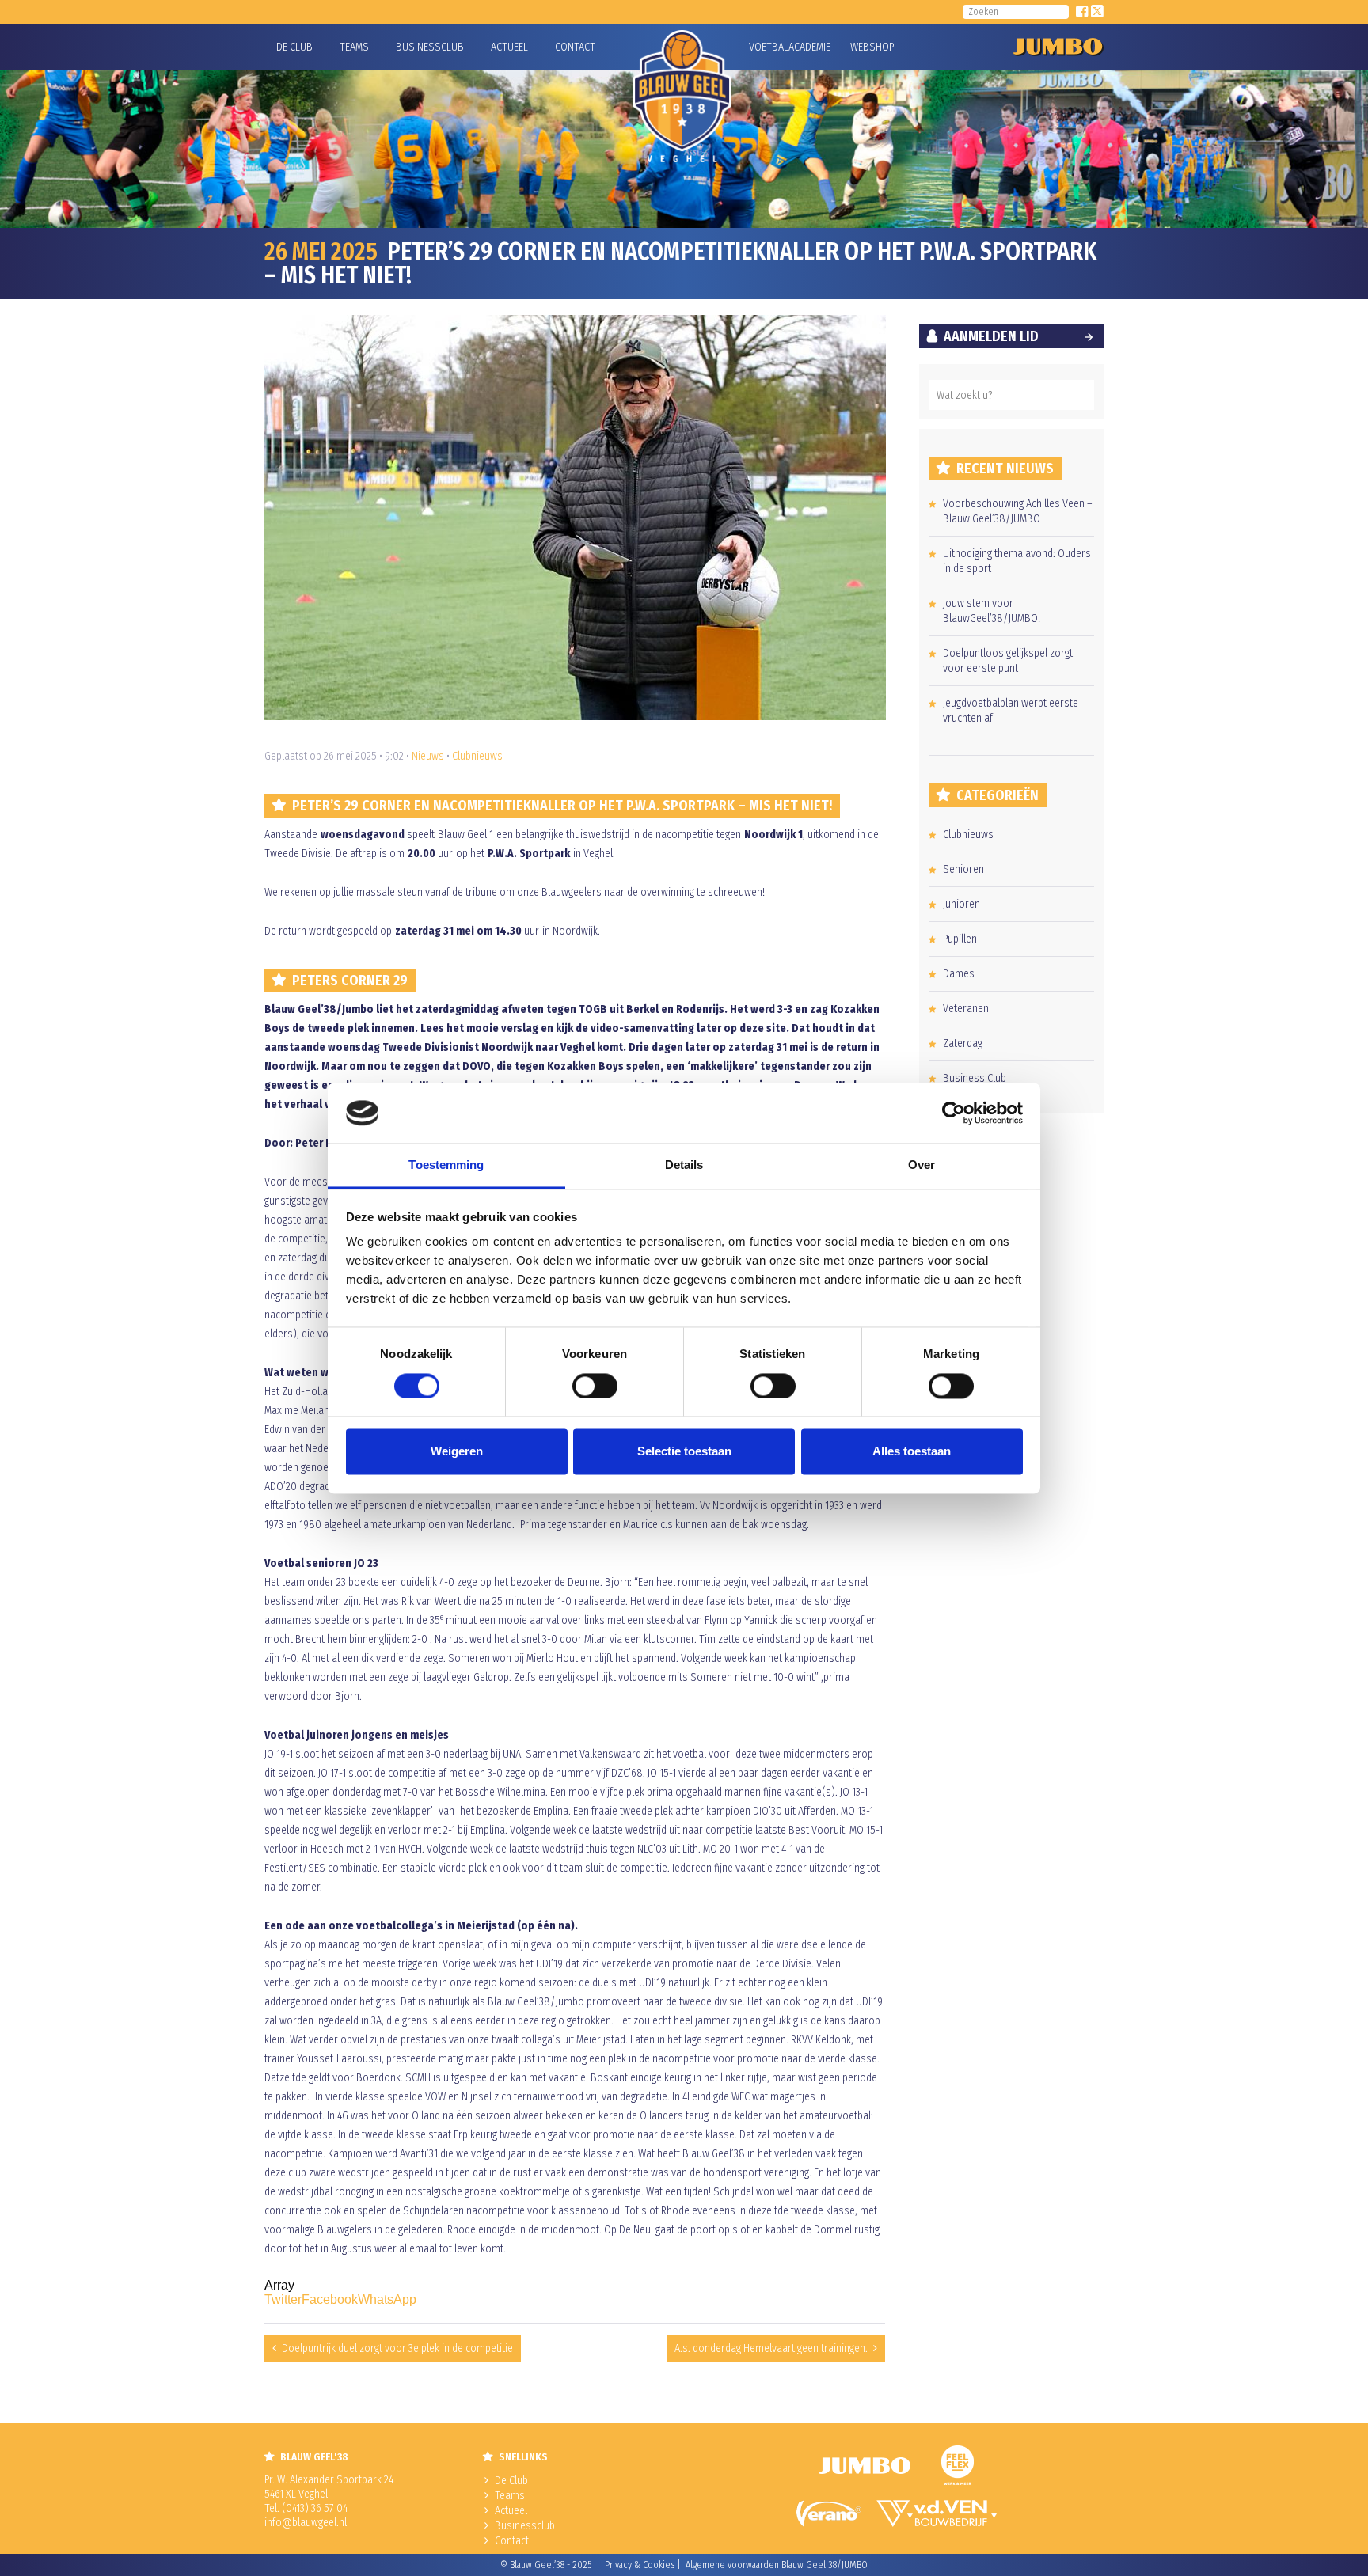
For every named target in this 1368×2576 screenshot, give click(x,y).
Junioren (961, 904)
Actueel (509, 47)
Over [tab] (921, 1165)
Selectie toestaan (684, 1452)
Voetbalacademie (769, 47)
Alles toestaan (912, 1452)
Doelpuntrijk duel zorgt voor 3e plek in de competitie (397, 2348)
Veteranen (966, 1009)
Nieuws (428, 756)
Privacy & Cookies (640, 2565)
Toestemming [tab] (446, 1165)
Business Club (975, 1078)
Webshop (870, 47)
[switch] (595, 1386)
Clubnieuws (477, 756)
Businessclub (430, 47)
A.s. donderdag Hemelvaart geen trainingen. (771, 2348)
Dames (959, 974)
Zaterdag (963, 1043)
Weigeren (457, 1452)
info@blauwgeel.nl (306, 2523)
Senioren (963, 869)
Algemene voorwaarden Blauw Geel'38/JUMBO (777, 2565)
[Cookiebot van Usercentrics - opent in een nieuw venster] (954, 1113)
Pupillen (960, 939)
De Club (294, 47)
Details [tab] (684, 1165)
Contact (575, 47)
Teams (354, 47)
